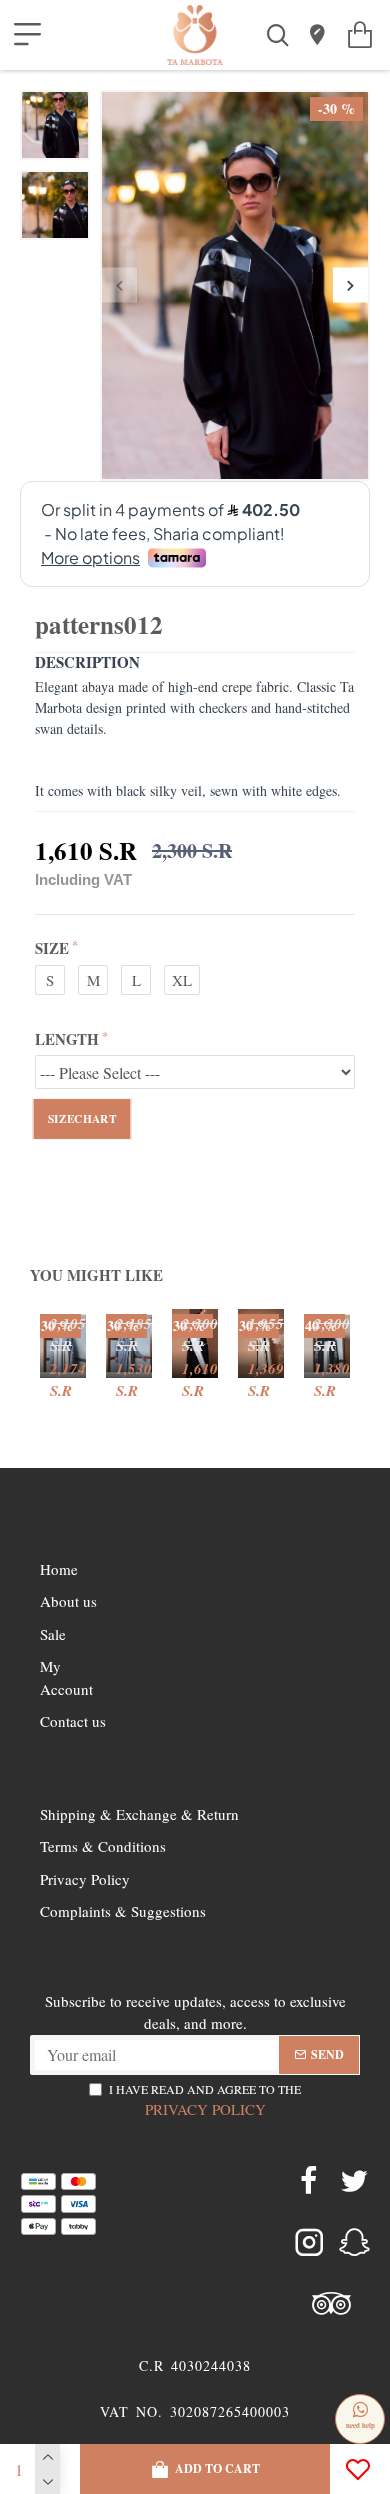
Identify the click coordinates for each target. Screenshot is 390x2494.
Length (67, 1039)
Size (52, 948)
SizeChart (82, 1119)
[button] (119, 285)
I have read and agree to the (205, 2100)
